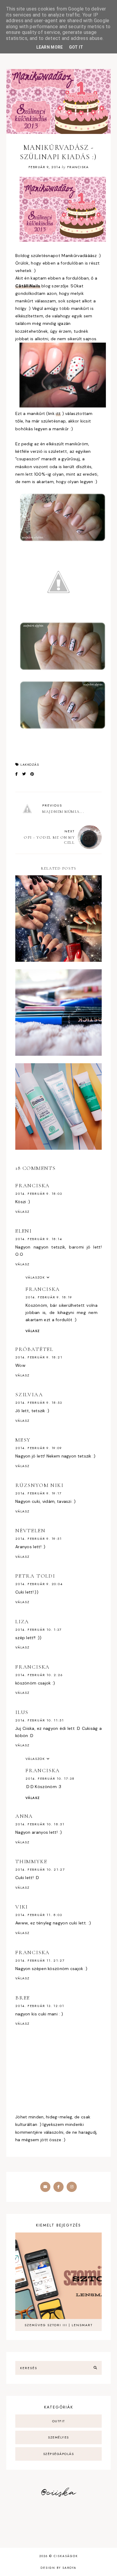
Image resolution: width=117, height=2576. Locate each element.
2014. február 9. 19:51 (39, 1539)
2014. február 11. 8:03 (39, 1915)
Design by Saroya (58, 2568)
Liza (22, 1621)
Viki (22, 1907)
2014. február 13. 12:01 (40, 2006)
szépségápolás (59, 2454)
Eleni (24, 1231)
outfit (59, 2421)
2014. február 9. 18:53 (39, 1403)
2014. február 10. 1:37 (39, 1630)
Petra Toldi (35, 1576)
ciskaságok (66, 2556)
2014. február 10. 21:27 (40, 1869)
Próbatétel (34, 1349)
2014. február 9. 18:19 (49, 1297)
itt (58, 413)
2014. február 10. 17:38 (50, 1778)
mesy (23, 1440)
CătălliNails (28, 286)
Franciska (33, 1185)
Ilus (22, 1712)
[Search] (95, 2368)
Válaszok (35, 1277)
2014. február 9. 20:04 (39, 1584)
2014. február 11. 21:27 (40, 1960)
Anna (24, 1816)
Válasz (22, 1212)
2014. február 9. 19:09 (39, 1448)
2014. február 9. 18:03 (39, 1194)
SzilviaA (29, 1394)
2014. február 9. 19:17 (39, 1493)
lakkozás (30, 764)
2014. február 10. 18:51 (40, 1824)
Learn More (50, 47)
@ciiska (58, 2493)
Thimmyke (31, 1861)
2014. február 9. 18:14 (39, 1239)
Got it (76, 47)
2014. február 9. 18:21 (39, 1357)
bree (23, 1998)
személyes (58, 2437)
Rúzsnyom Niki (39, 1485)
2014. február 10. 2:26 (39, 1675)
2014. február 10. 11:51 (39, 1720)
